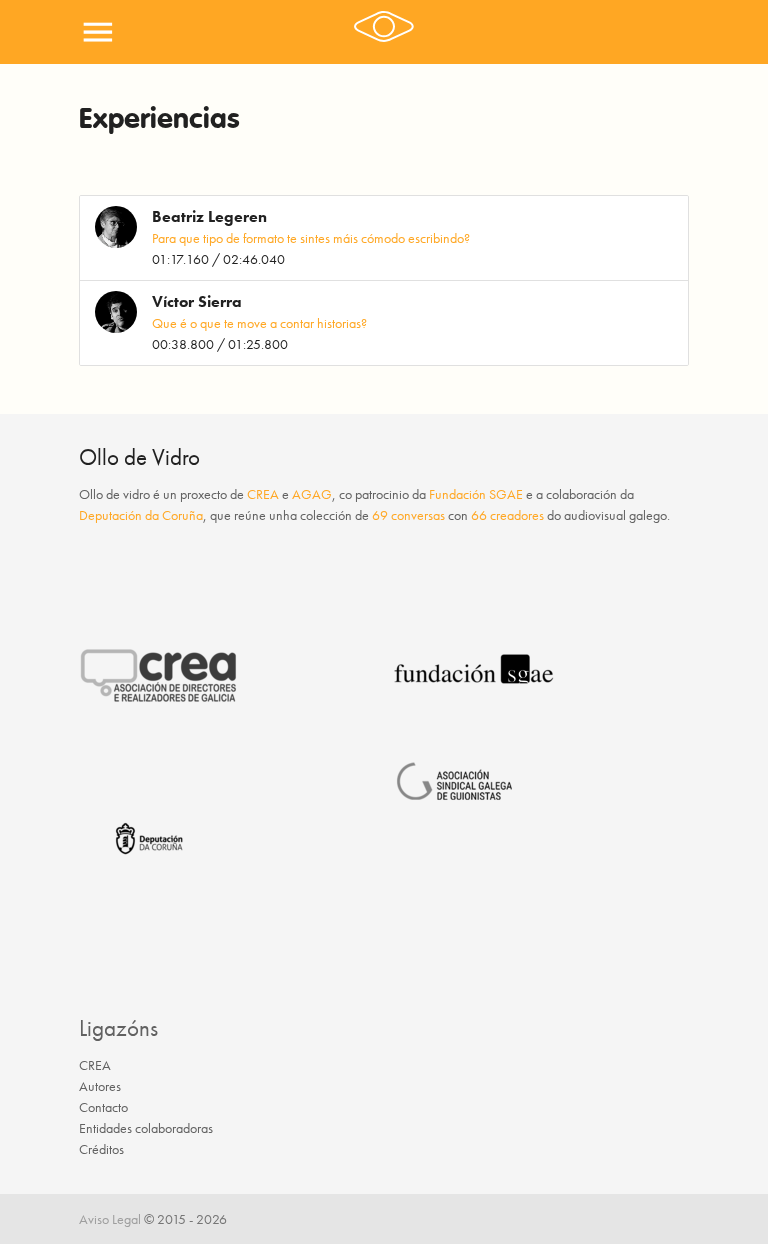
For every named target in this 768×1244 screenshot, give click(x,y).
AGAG (312, 494)
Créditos (101, 1149)
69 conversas (408, 515)
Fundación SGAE (476, 494)
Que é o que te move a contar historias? (259, 323)
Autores (100, 1086)
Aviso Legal (110, 1219)
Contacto (103, 1107)
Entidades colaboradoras (146, 1128)
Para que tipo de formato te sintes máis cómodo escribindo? (311, 238)
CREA (263, 494)
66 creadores (507, 515)
